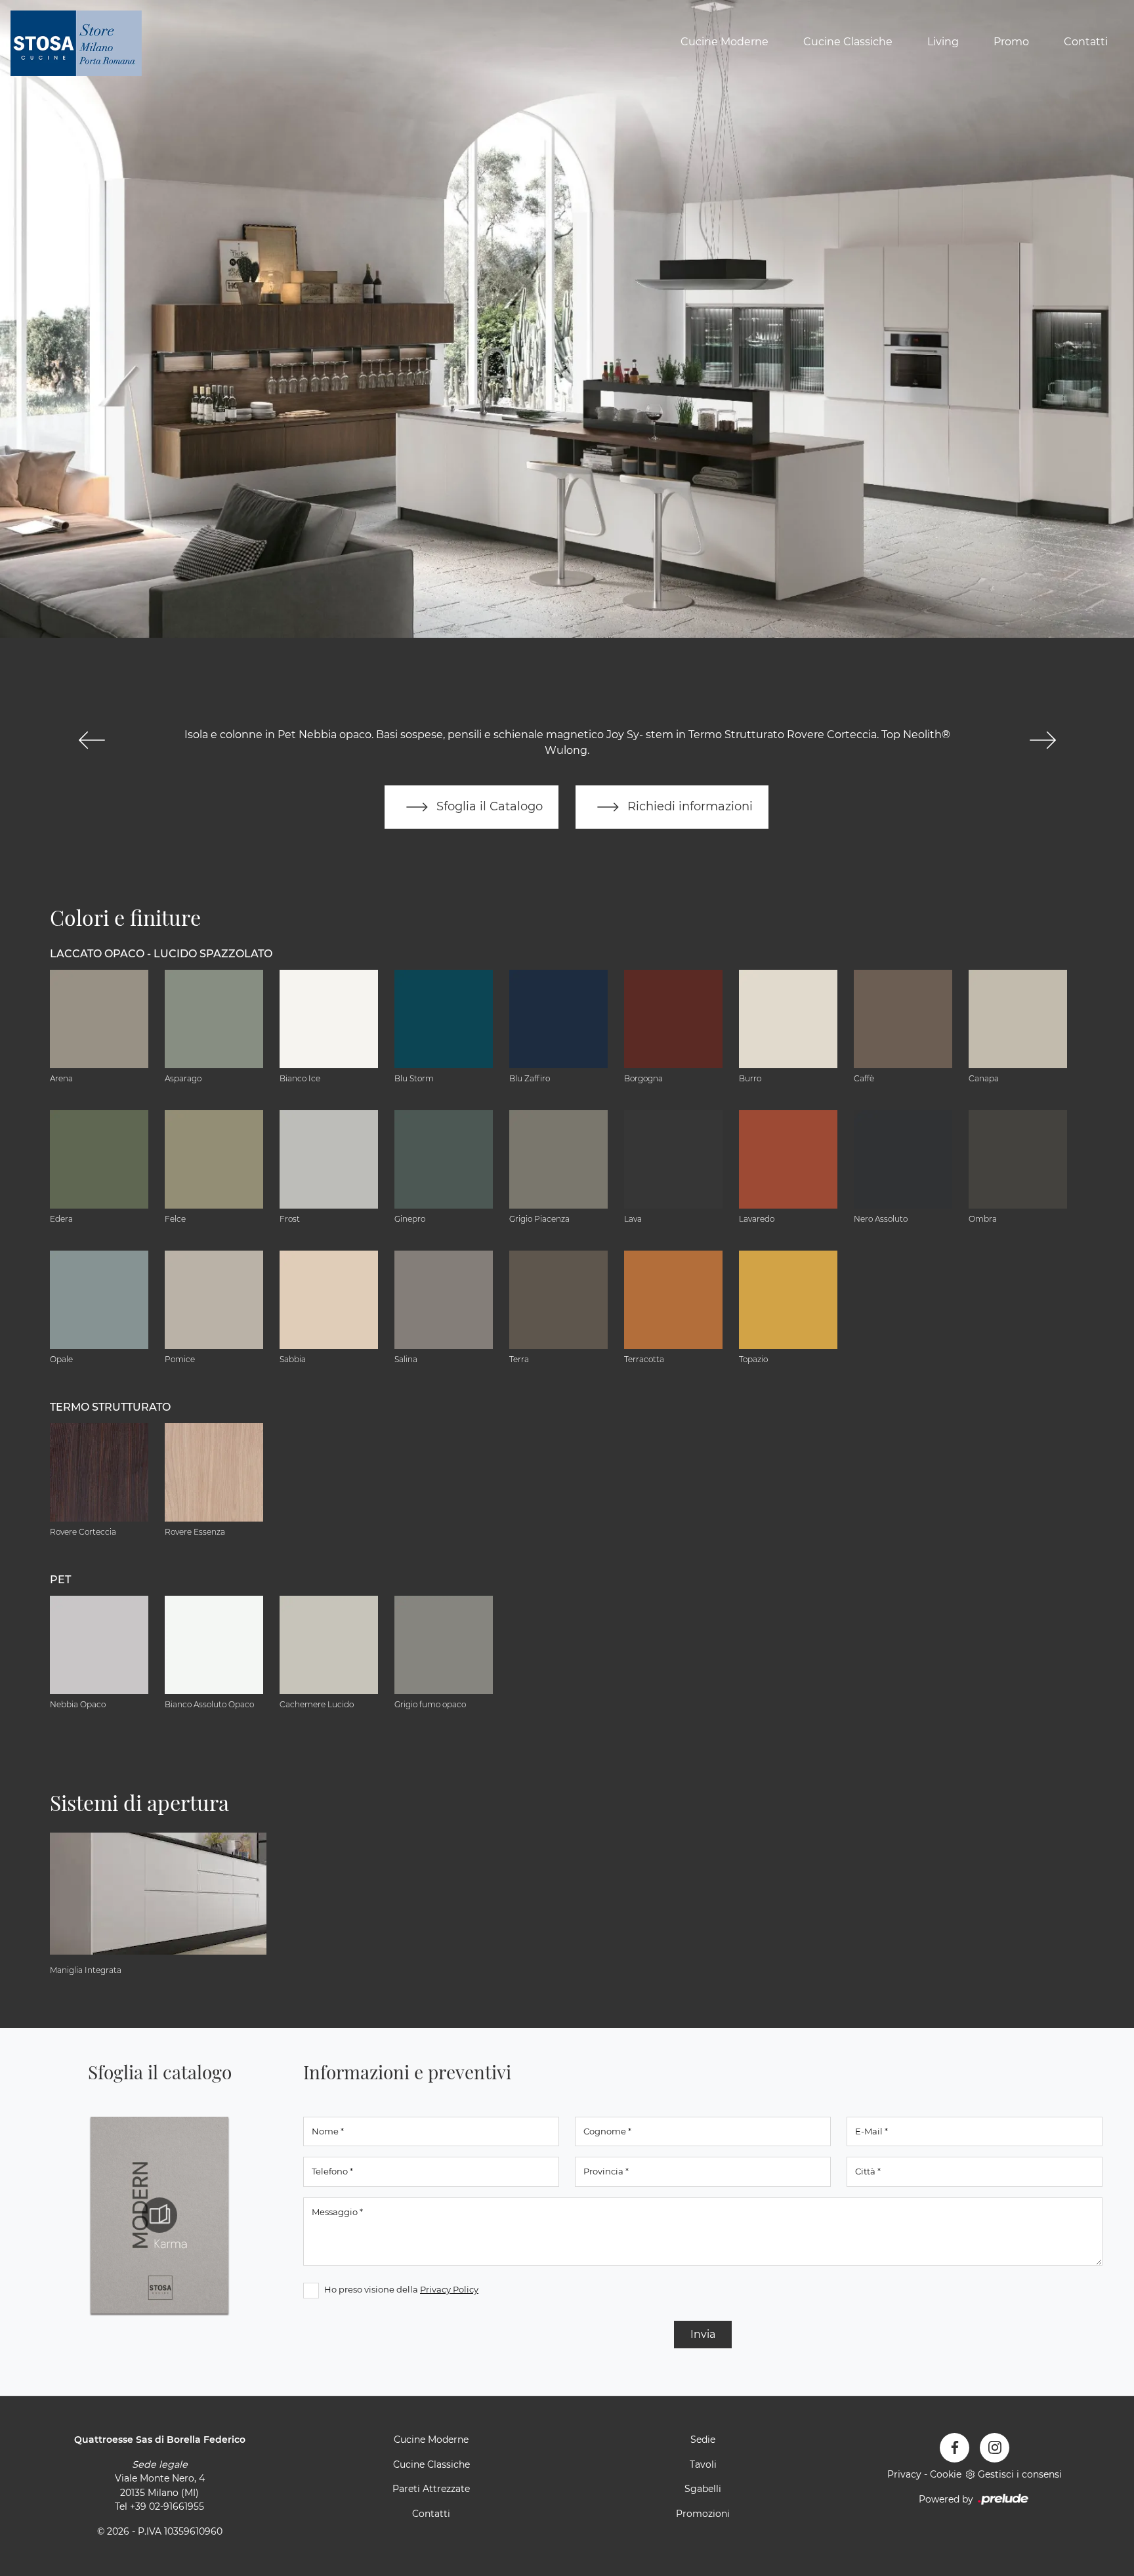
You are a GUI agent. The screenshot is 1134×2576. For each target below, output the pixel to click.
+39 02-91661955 (167, 2506)
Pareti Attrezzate (431, 2489)
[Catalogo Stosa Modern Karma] (159, 2215)
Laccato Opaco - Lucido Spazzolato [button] (161, 954)
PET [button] (60, 1580)
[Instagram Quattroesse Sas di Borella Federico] (995, 2448)
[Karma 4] (92, 740)
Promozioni (703, 2514)
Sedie (703, 2440)
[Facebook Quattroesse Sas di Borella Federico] (955, 2448)
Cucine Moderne (724, 42)
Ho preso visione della (401, 2289)
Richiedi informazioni (688, 806)
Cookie (946, 2474)
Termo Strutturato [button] (110, 1407)
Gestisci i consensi (1020, 2474)
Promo (1011, 42)
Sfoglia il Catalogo (488, 806)
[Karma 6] (1042, 740)
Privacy (904, 2474)
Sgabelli (703, 2489)
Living (943, 42)
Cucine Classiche (848, 42)
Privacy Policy (449, 2289)
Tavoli (703, 2464)
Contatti (1086, 42)
